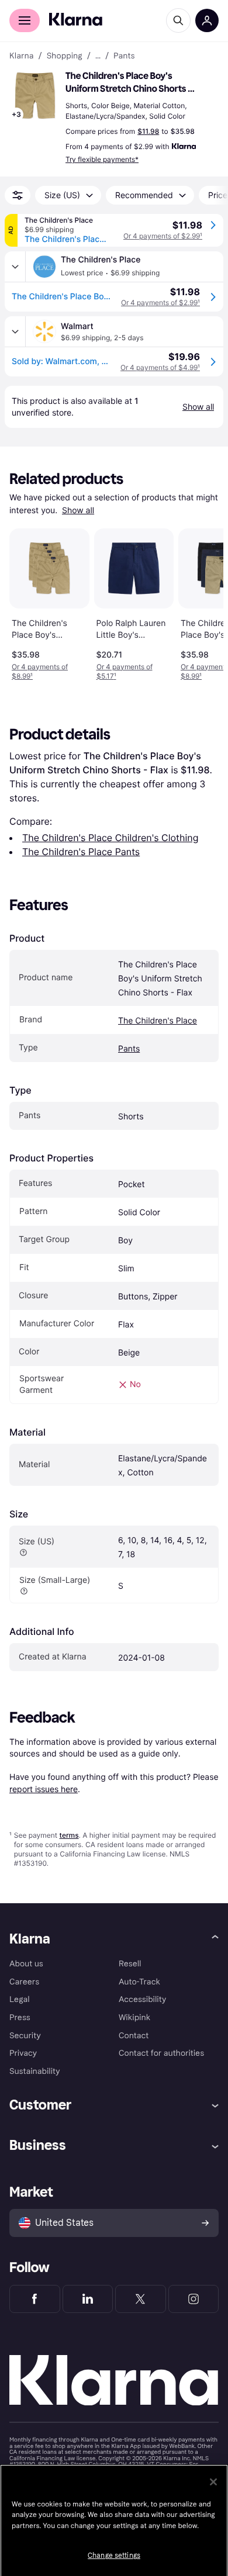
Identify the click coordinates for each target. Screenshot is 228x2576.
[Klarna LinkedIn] (88, 2299)
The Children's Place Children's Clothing (110, 838)
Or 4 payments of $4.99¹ (160, 367)
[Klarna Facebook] (35, 2299)
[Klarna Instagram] (194, 2299)
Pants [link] (124, 56)
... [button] (98, 56)
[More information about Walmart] (15, 331)
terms (69, 1835)
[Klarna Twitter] (141, 2299)
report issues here (44, 1789)
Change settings (114, 2556)
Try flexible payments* (102, 159)
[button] (35, 96)
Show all (78, 511)
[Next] (202, 602)
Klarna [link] (21, 56)
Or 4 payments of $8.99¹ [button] (40, 671)
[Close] (213, 2482)
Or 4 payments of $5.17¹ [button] (125, 671)
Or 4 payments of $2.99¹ (163, 236)
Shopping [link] (65, 56)
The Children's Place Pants (81, 852)
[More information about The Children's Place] (15, 267)
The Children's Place (158, 1021)
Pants (129, 1049)
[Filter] (18, 195)
